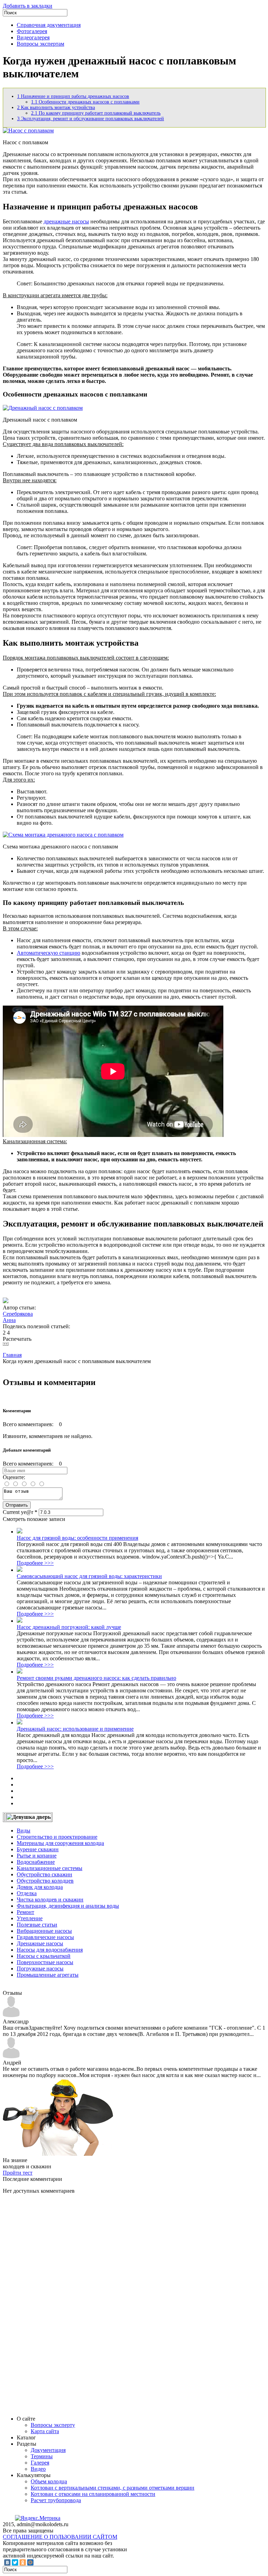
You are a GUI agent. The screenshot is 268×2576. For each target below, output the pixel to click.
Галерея (40, 2463)
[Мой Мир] (30, 2562)
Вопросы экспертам (40, 44)
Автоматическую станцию (49, 953)
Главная (12, 1355)
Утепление (30, 1918)
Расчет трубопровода (56, 2500)
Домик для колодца (40, 1887)
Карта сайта (45, 2431)
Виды (24, 1831)
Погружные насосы (40, 1968)
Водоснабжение (36, 1862)
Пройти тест (18, 2173)
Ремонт (25, 1912)
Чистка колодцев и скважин (50, 1900)
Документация (48, 2450)
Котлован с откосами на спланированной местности (93, 2494)
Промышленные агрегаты (48, 1975)
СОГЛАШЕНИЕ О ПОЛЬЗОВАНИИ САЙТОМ (60, 2537)
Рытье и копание (37, 1856)
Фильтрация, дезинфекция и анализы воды (68, 1906)
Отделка (27, 1893)
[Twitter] (15, 2562)
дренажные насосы (66, 221)
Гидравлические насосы (45, 1937)
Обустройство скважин (44, 1874)
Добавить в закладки (28, 6)
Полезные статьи (37, 1925)
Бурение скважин (38, 1849)
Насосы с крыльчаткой (44, 1956)
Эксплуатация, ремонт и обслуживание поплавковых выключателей (91, 119)
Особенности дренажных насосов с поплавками (85, 102)
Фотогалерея (32, 31)
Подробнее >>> (35, 1563)
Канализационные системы (50, 1868)
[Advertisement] (55, 2304)
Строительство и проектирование (57, 1837)
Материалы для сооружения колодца (60, 1843)
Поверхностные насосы (45, 1962)
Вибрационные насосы (44, 1931)
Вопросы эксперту (53, 2425)
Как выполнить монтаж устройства (56, 107)
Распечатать (17, 1339)
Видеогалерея (33, 37)
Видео (38, 2469)
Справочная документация (49, 25)
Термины (42, 2456)
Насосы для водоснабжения (50, 1950)
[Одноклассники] (23, 2562)
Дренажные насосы (40, 1943)
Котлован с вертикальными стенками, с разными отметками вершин (113, 2488)
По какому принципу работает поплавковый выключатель (96, 113)
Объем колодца (49, 2481)
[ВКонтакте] (7, 2562)
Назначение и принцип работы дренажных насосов (73, 96)
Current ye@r (20, 1512)
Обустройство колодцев (45, 1881)
